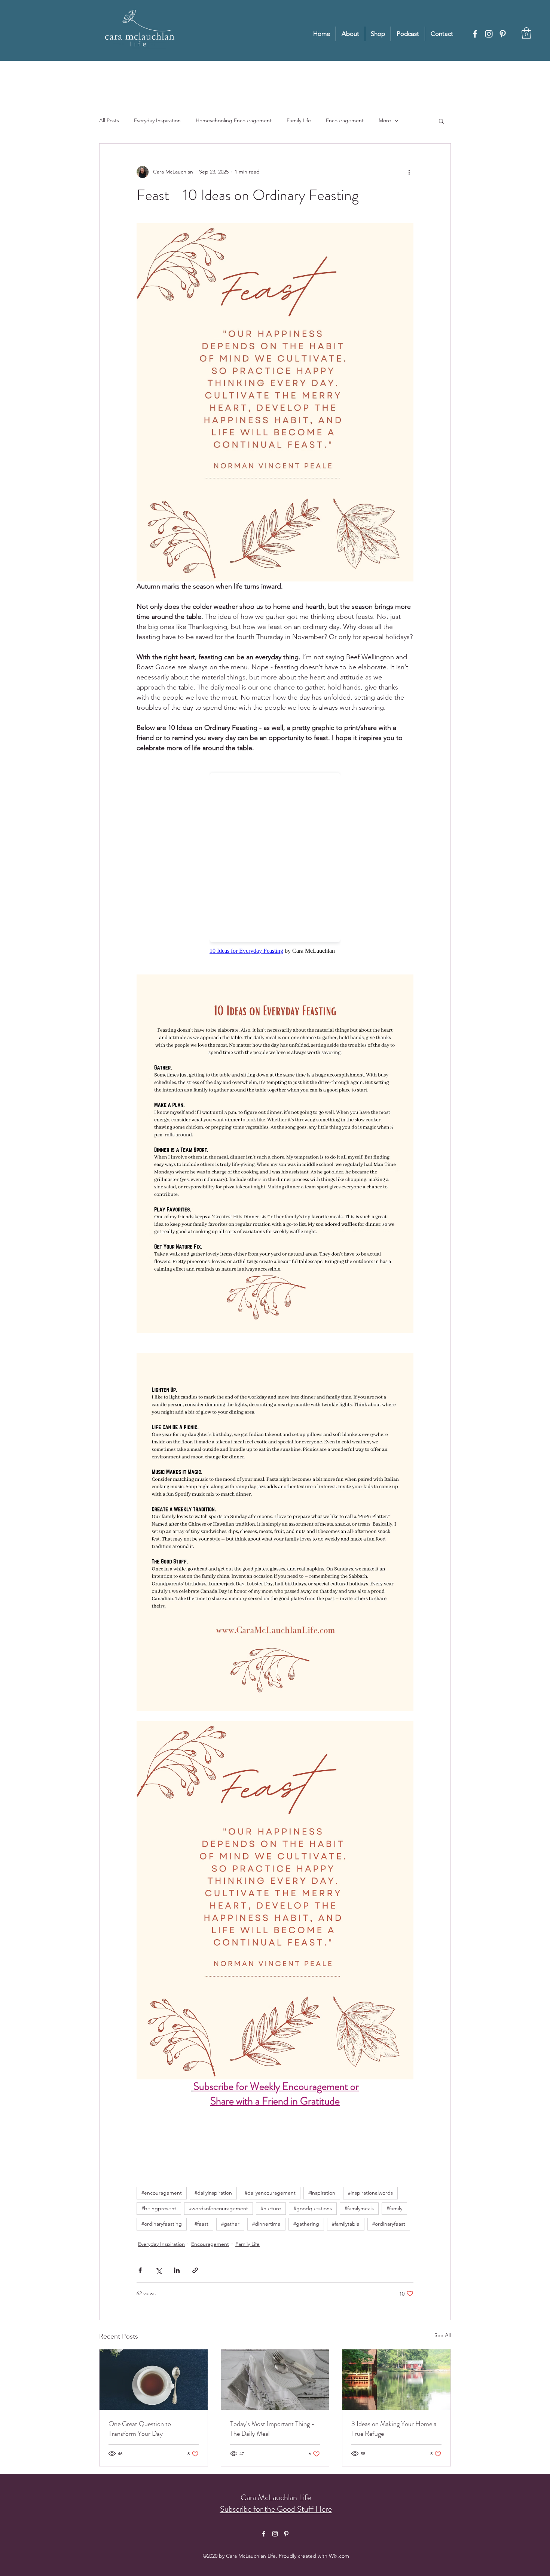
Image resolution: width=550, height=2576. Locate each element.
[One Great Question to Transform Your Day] (154, 2380)
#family (394, 2208)
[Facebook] (475, 34)
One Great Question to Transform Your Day (140, 2429)
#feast (201, 2224)
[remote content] (275, 859)
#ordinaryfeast (389, 2224)
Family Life (299, 120)
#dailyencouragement (270, 2193)
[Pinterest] (503, 34)
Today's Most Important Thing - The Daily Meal (272, 2429)
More (385, 120)
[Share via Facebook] (140, 2270)
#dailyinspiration (213, 2193)
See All (443, 2335)
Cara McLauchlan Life (276, 2497)
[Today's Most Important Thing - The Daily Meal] (275, 2380)
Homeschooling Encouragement (234, 120)
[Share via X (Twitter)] (158, 2270)
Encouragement (345, 120)
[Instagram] (489, 34)
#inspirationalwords (370, 2193)
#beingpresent (159, 2208)
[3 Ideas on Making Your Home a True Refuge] (396, 2380)
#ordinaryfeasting (162, 2224)
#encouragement (162, 2193)
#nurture (271, 2208)
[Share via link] (195, 2270)
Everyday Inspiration (157, 120)
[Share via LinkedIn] (177, 2270)
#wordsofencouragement (219, 2208)
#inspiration (322, 2193)
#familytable (346, 2224)
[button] (526, 33)
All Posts (109, 120)
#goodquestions (313, 2208)
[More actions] (409, 172)
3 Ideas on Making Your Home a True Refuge (394, 2429)
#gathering (306, 2224)
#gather (230, 2224)
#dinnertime (266, 2224)
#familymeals (359, 2208)
